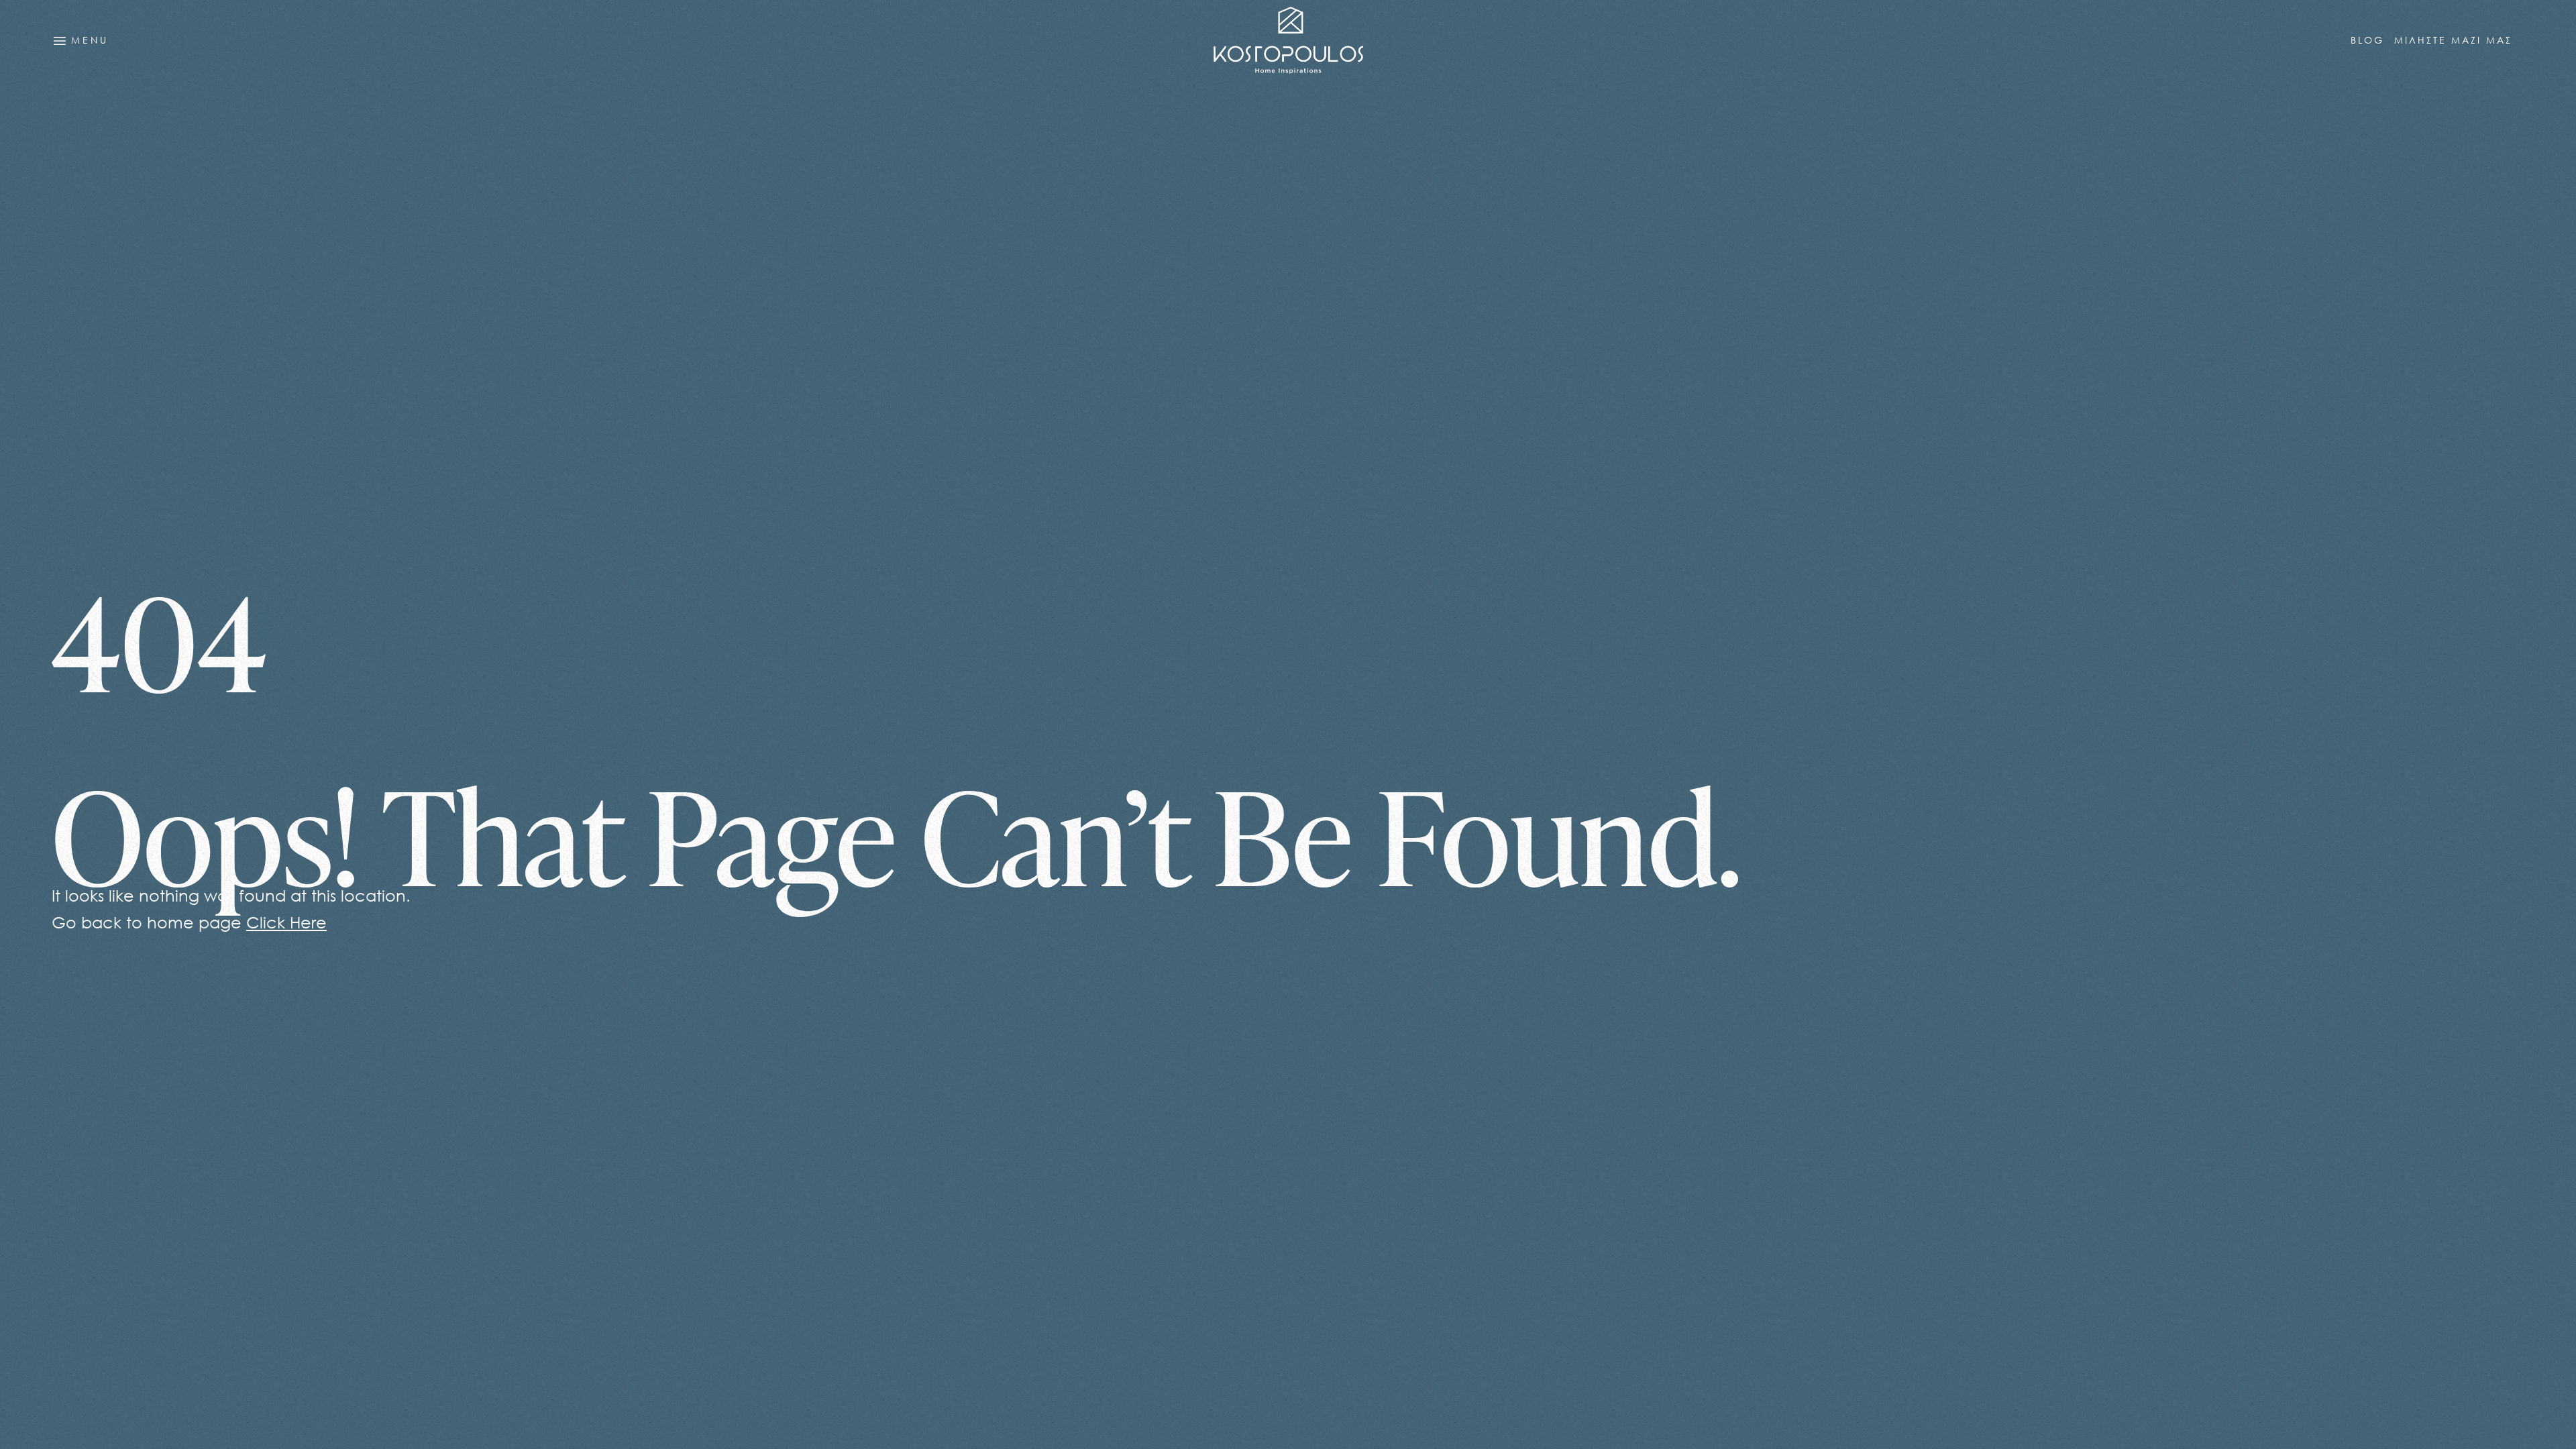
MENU (87, 41)
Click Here (286, 922)
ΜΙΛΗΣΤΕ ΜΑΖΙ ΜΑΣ (2453, 40)
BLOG (2367, 40)
